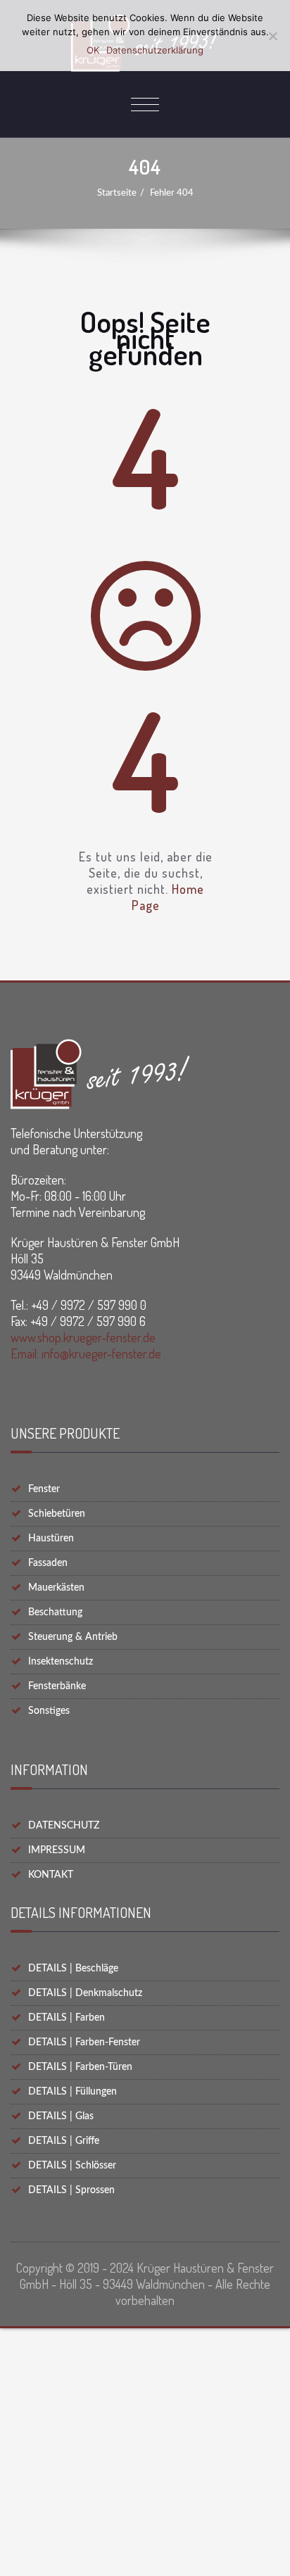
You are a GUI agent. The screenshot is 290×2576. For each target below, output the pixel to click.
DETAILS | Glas (61, 2116)
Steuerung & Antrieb (73, 1637)
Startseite (117, 193)
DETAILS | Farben (67, 2018)
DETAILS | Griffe (64, 2141)
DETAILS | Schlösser (72, 2166)
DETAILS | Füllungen (72, 2092)
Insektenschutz (61, 1662)
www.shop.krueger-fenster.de (83, 1337)
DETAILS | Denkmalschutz (85, 1993)
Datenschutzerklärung (155, 50)
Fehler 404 (172, 193)
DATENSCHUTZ (64, 1826)
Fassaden (48, 1563)
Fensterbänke (57, 1686)
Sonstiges (49, 1711)
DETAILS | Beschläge (73, 1969)
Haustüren (51, 1539)
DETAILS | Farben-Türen (80, 2067)
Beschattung (55, 1612)
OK (93, 50)
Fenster (44, 1489)
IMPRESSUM (57, 1850)
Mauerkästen (56, 1588)
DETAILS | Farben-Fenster (84, 2043)
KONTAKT (51, 1875)
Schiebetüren (57, 1514)
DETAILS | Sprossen (71, 2190)
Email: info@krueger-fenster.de (86, 1353)
